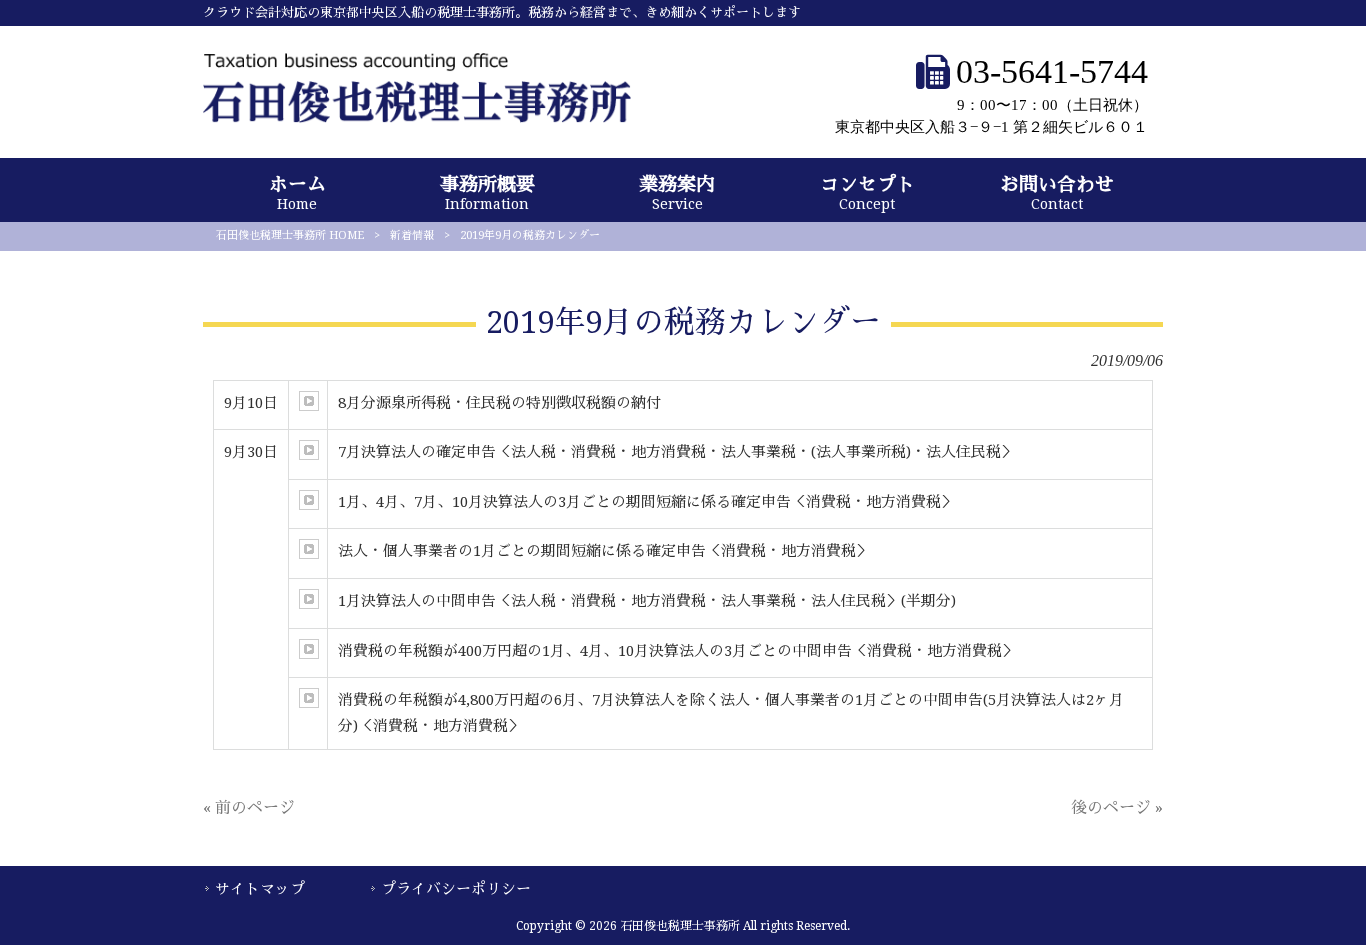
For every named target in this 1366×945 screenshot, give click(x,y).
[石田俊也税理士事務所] (417, 117)
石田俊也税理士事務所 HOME (290, 235)
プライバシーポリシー (456, 889)
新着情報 (412, 235)
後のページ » (1117, 807)
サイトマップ (260, 889)
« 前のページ (249, 807)
